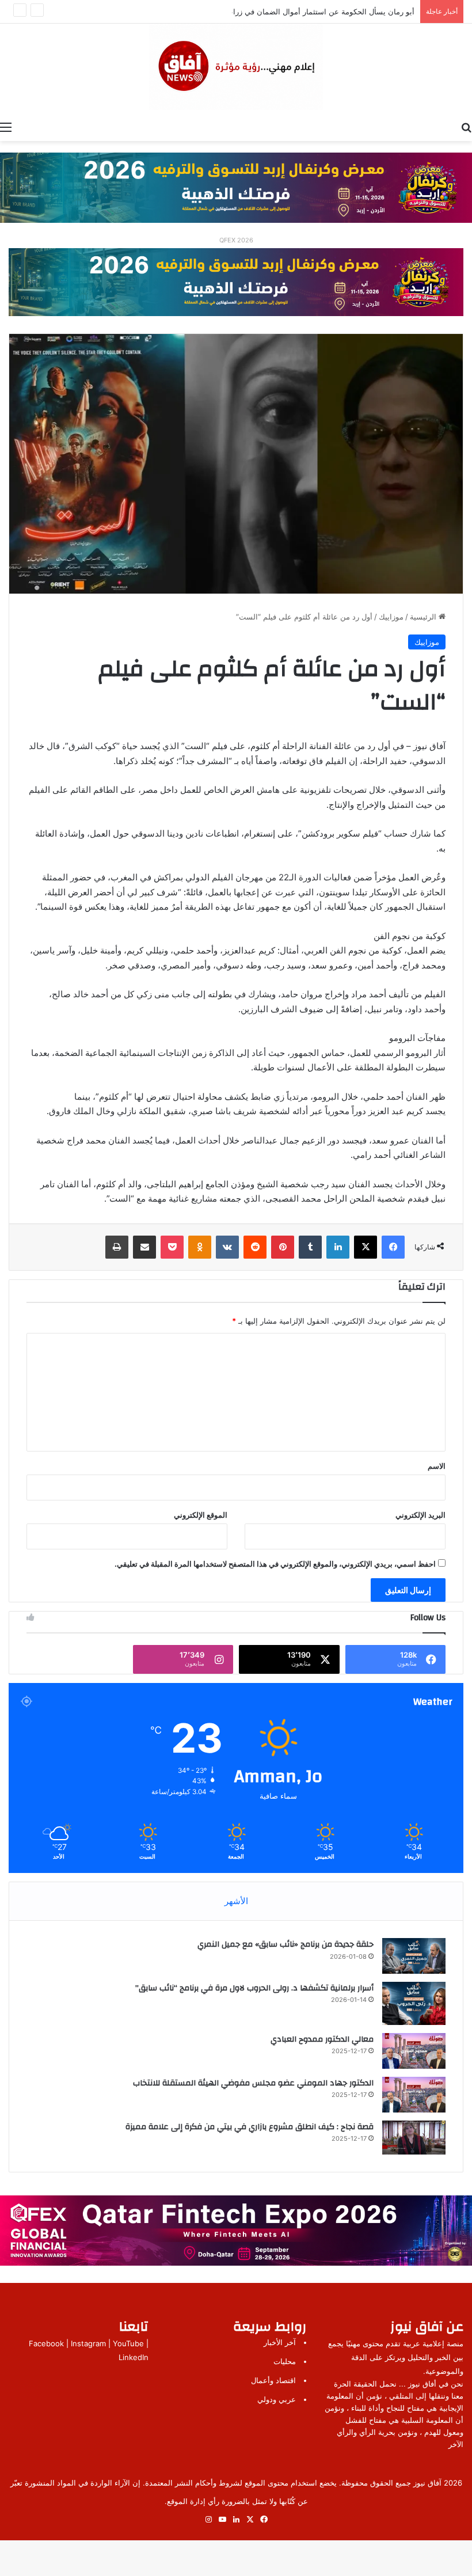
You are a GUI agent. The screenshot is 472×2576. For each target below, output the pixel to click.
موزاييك (391, 617)
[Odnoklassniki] (200, 1247)
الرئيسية (424, 617)
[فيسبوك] (393, 1247)
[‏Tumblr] (310, 1247)
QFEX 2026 (236, 240)
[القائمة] (6, 127)
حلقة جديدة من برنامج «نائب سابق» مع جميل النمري (286, 1944)
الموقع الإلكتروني (201, 1515)
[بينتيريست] (283, 1247)
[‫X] (366, 1247)
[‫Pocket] (172, 1247)
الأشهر (236, 1901)
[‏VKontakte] (227, 1247)
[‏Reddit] (255, 1247)
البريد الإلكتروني (420, 1515)
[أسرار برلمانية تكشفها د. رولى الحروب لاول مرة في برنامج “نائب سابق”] (414, 2003)
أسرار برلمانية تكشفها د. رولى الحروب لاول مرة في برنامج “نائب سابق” (254, 1988)
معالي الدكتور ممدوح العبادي (322, 2039)
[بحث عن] (466, 127)
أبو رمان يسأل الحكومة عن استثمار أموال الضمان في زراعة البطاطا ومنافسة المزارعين (275, 12)
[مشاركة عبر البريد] (144, 1247)
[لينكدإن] (338, 1247)
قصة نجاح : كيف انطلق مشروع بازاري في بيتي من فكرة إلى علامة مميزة (250, 2127)
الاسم (437, 1466)
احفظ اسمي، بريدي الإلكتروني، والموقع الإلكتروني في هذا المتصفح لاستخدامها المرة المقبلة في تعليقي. (275, 1564)
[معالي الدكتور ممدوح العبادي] (414, 2051)
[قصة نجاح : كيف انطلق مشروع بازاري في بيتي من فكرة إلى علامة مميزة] (414, 2138)
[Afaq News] (236, 67)
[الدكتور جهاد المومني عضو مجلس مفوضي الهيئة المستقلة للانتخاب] (414, 2095)
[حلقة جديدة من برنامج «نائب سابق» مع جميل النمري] (414, 1956)
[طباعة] (117, 1247)
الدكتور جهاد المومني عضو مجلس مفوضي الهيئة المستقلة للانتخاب (253, 2083)
